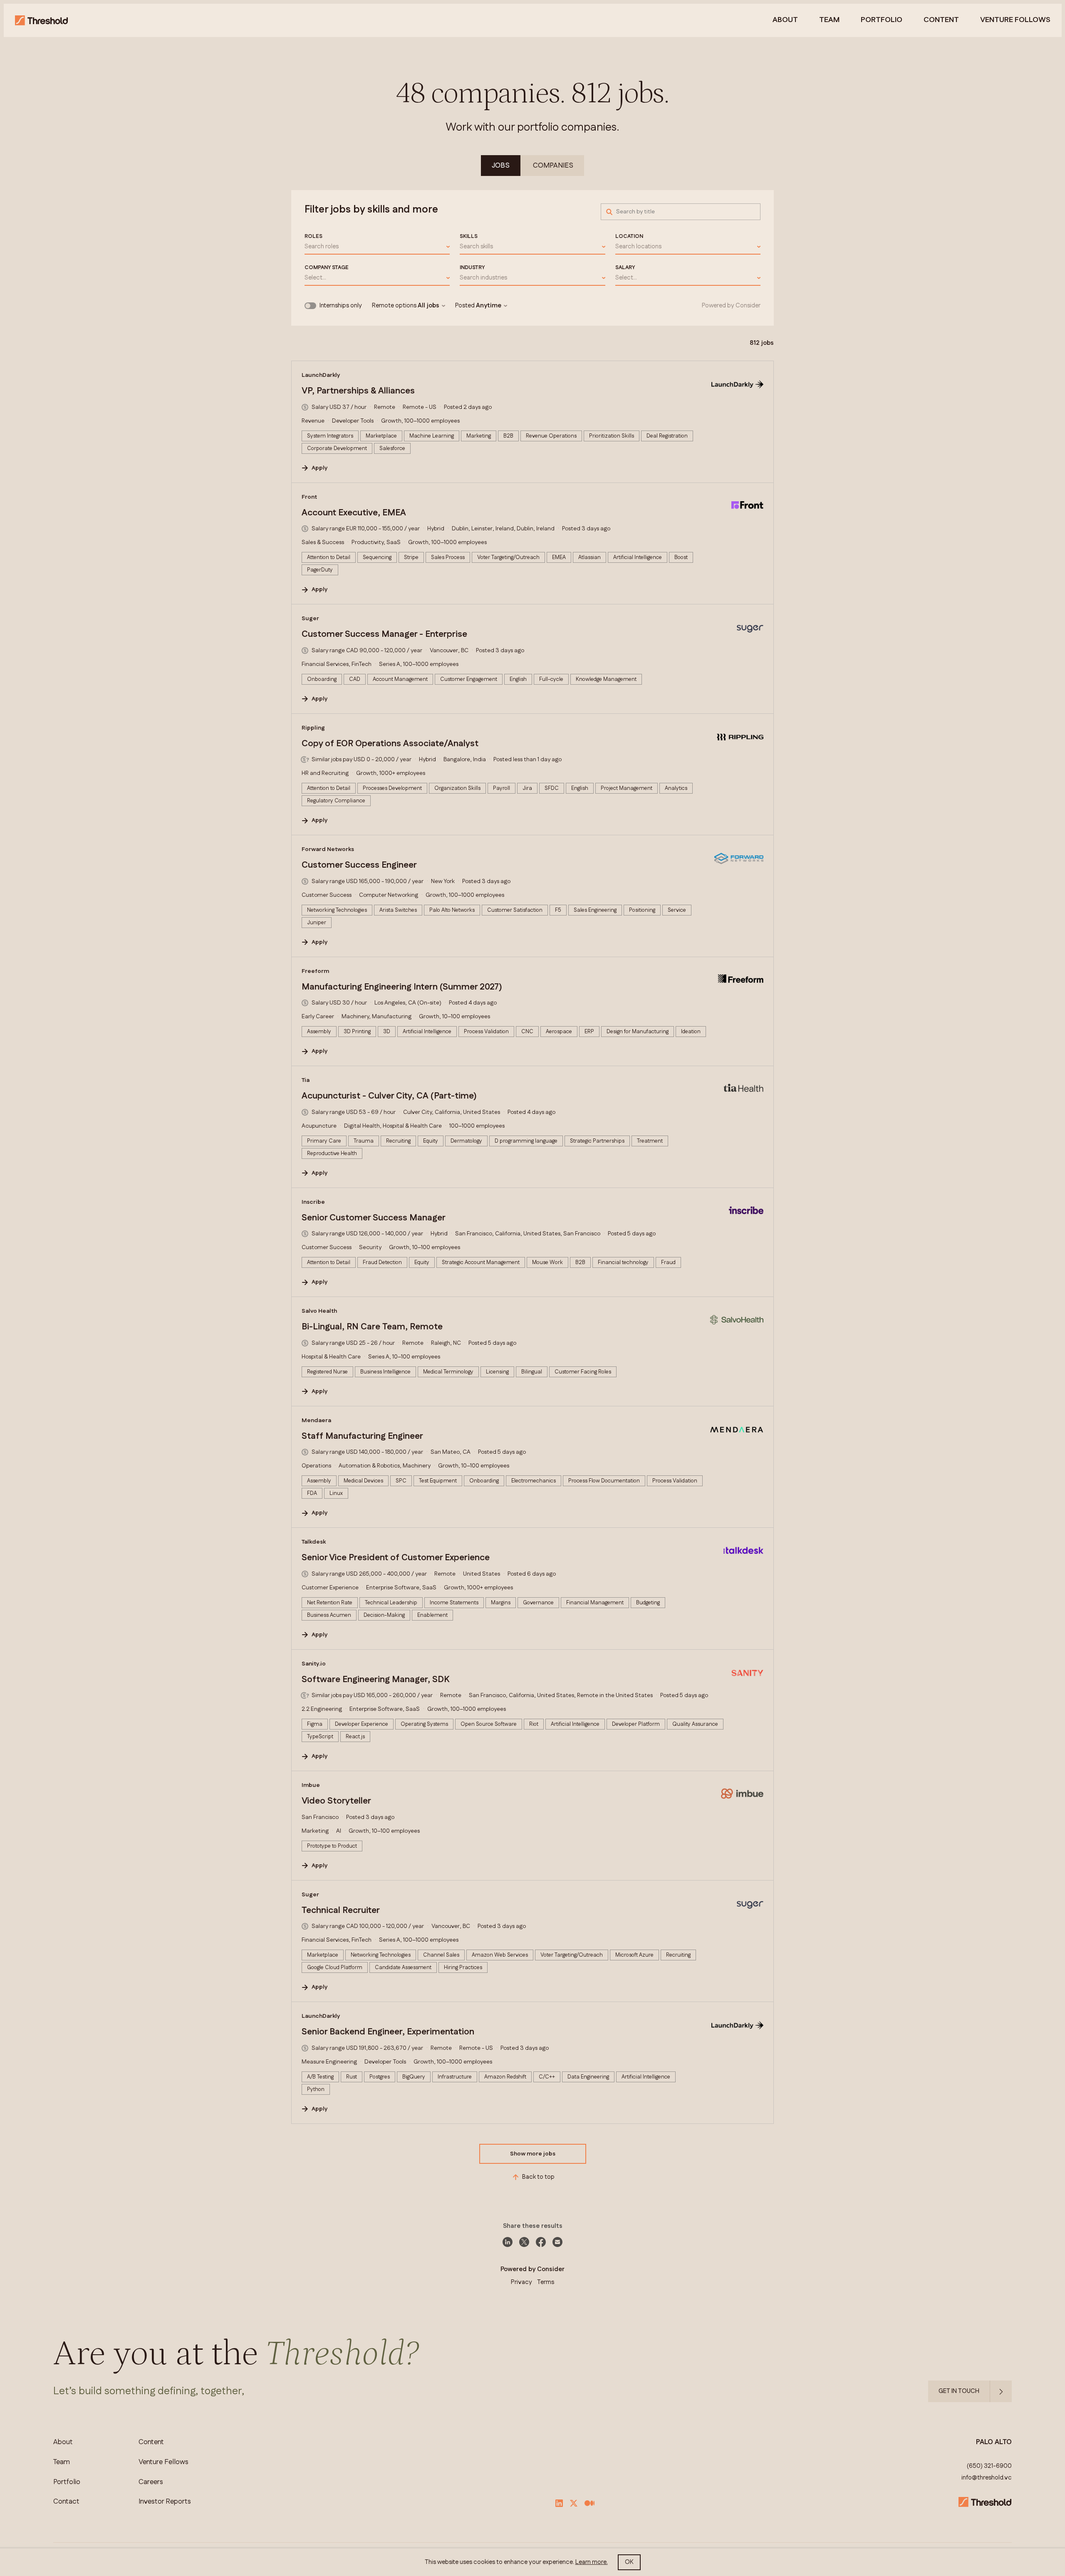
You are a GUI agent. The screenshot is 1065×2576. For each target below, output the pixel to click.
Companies (553, 166)
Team (829, 20)
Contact (66, 2502)
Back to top (538, 2177)
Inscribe (313, 1202)
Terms (546, 2282)
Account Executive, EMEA (354, 513)
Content (941, 20)
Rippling (313, 728)
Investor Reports (165, 2502)
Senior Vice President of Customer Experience (396, 1558)
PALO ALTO (994, 2442)
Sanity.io (314, 1664)
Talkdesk (314, 1542)
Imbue (311, 1785)
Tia (306, 1080)
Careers (151, 2482)
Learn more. (592, 2562)
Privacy (521, 2282)
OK (629, 2562)
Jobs (501, 166)
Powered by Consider (731, 306)
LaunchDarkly (321, 375)
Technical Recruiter (341, 1910)
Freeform (315, 971)
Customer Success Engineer (359, 865)
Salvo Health (319, 1311)
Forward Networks (328, 849)
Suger (310, 619)
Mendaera (316, 1420)
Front (309, 497)
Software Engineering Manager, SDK (375, 1680)
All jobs (428, 306)
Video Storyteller (336, 1801)
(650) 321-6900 (989, 2466)
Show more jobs (533, 2154)
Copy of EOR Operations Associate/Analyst (390, 744)
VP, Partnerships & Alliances (358, 391)
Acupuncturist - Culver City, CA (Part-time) (389, 1096)
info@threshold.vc (987, 2478)
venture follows (1015, 20)
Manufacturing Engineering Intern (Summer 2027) (402, 987)
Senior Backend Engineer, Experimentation (388, 2032)
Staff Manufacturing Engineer (362, 1436)
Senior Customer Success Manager (374, 1218)
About (785, 20)
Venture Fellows (163, 2462)
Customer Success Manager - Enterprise (384, 634)
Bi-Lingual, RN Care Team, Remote (372, 1327)
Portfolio (882, 20)
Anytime (489, 306)
